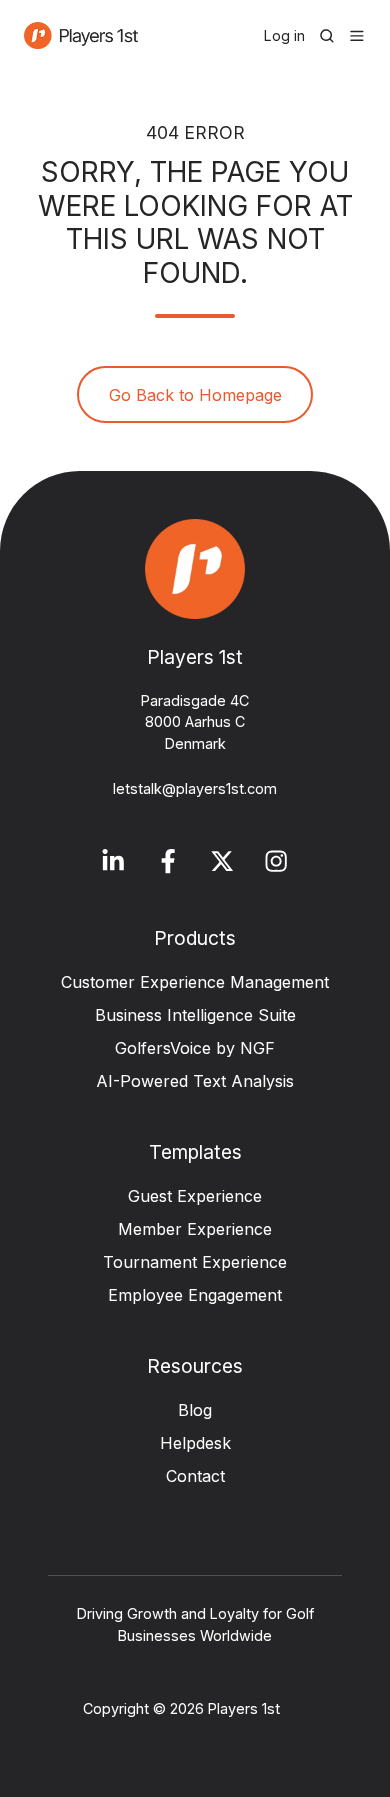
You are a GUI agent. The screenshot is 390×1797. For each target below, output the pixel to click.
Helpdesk (195, 1443)
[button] (327, 36)
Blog (195, 1410)
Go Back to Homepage (195, 395)
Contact (195, 1476)
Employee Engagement (195, 1295)
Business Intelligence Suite (195, 1015)
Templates (195, 1152)
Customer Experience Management (195, 982)
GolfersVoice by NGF (195, 1048)
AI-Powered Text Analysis (195, 1081)
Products (195, 938)
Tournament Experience (195, 1262)
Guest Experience (195, 1196)
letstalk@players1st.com (195, 788)
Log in (284, 35)
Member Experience (195, 1229)
